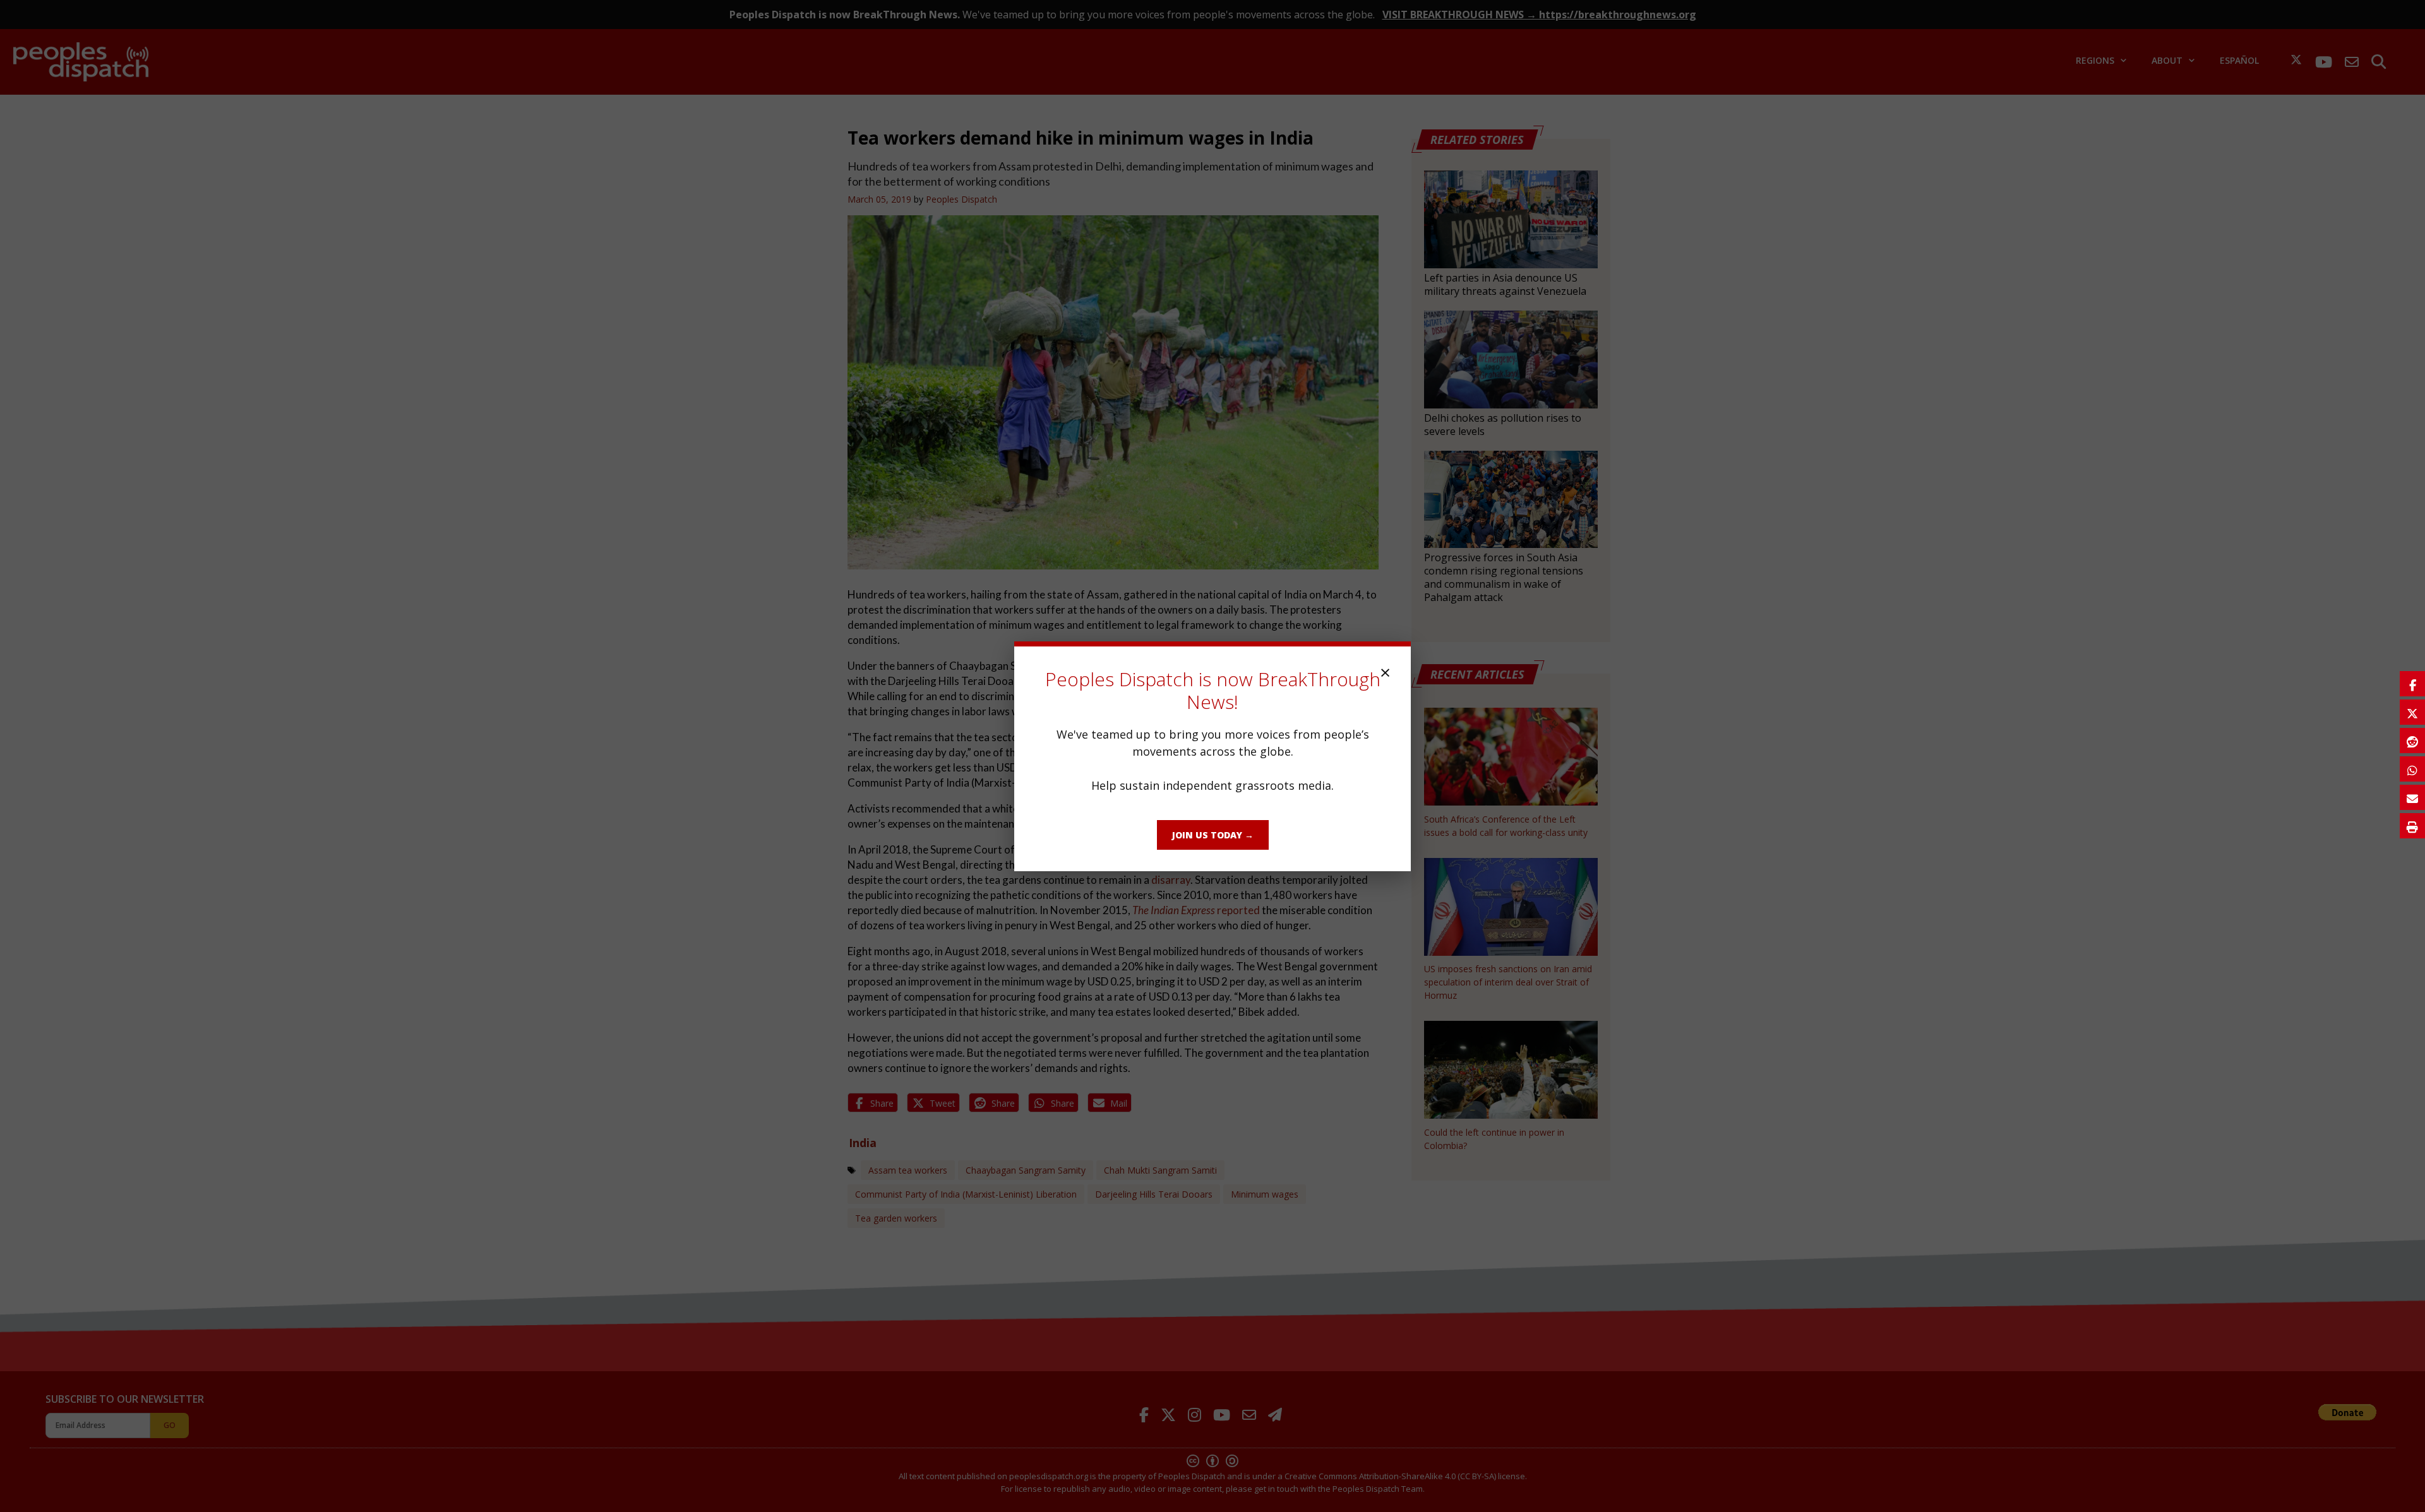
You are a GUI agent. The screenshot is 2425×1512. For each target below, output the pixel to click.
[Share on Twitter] (2412, 712)
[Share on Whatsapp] (2412, 769)
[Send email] (2412, 797)
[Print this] (2412, 826)
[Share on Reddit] (2412, 741)
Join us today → (1213, 835)
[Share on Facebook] (2412, 684)
